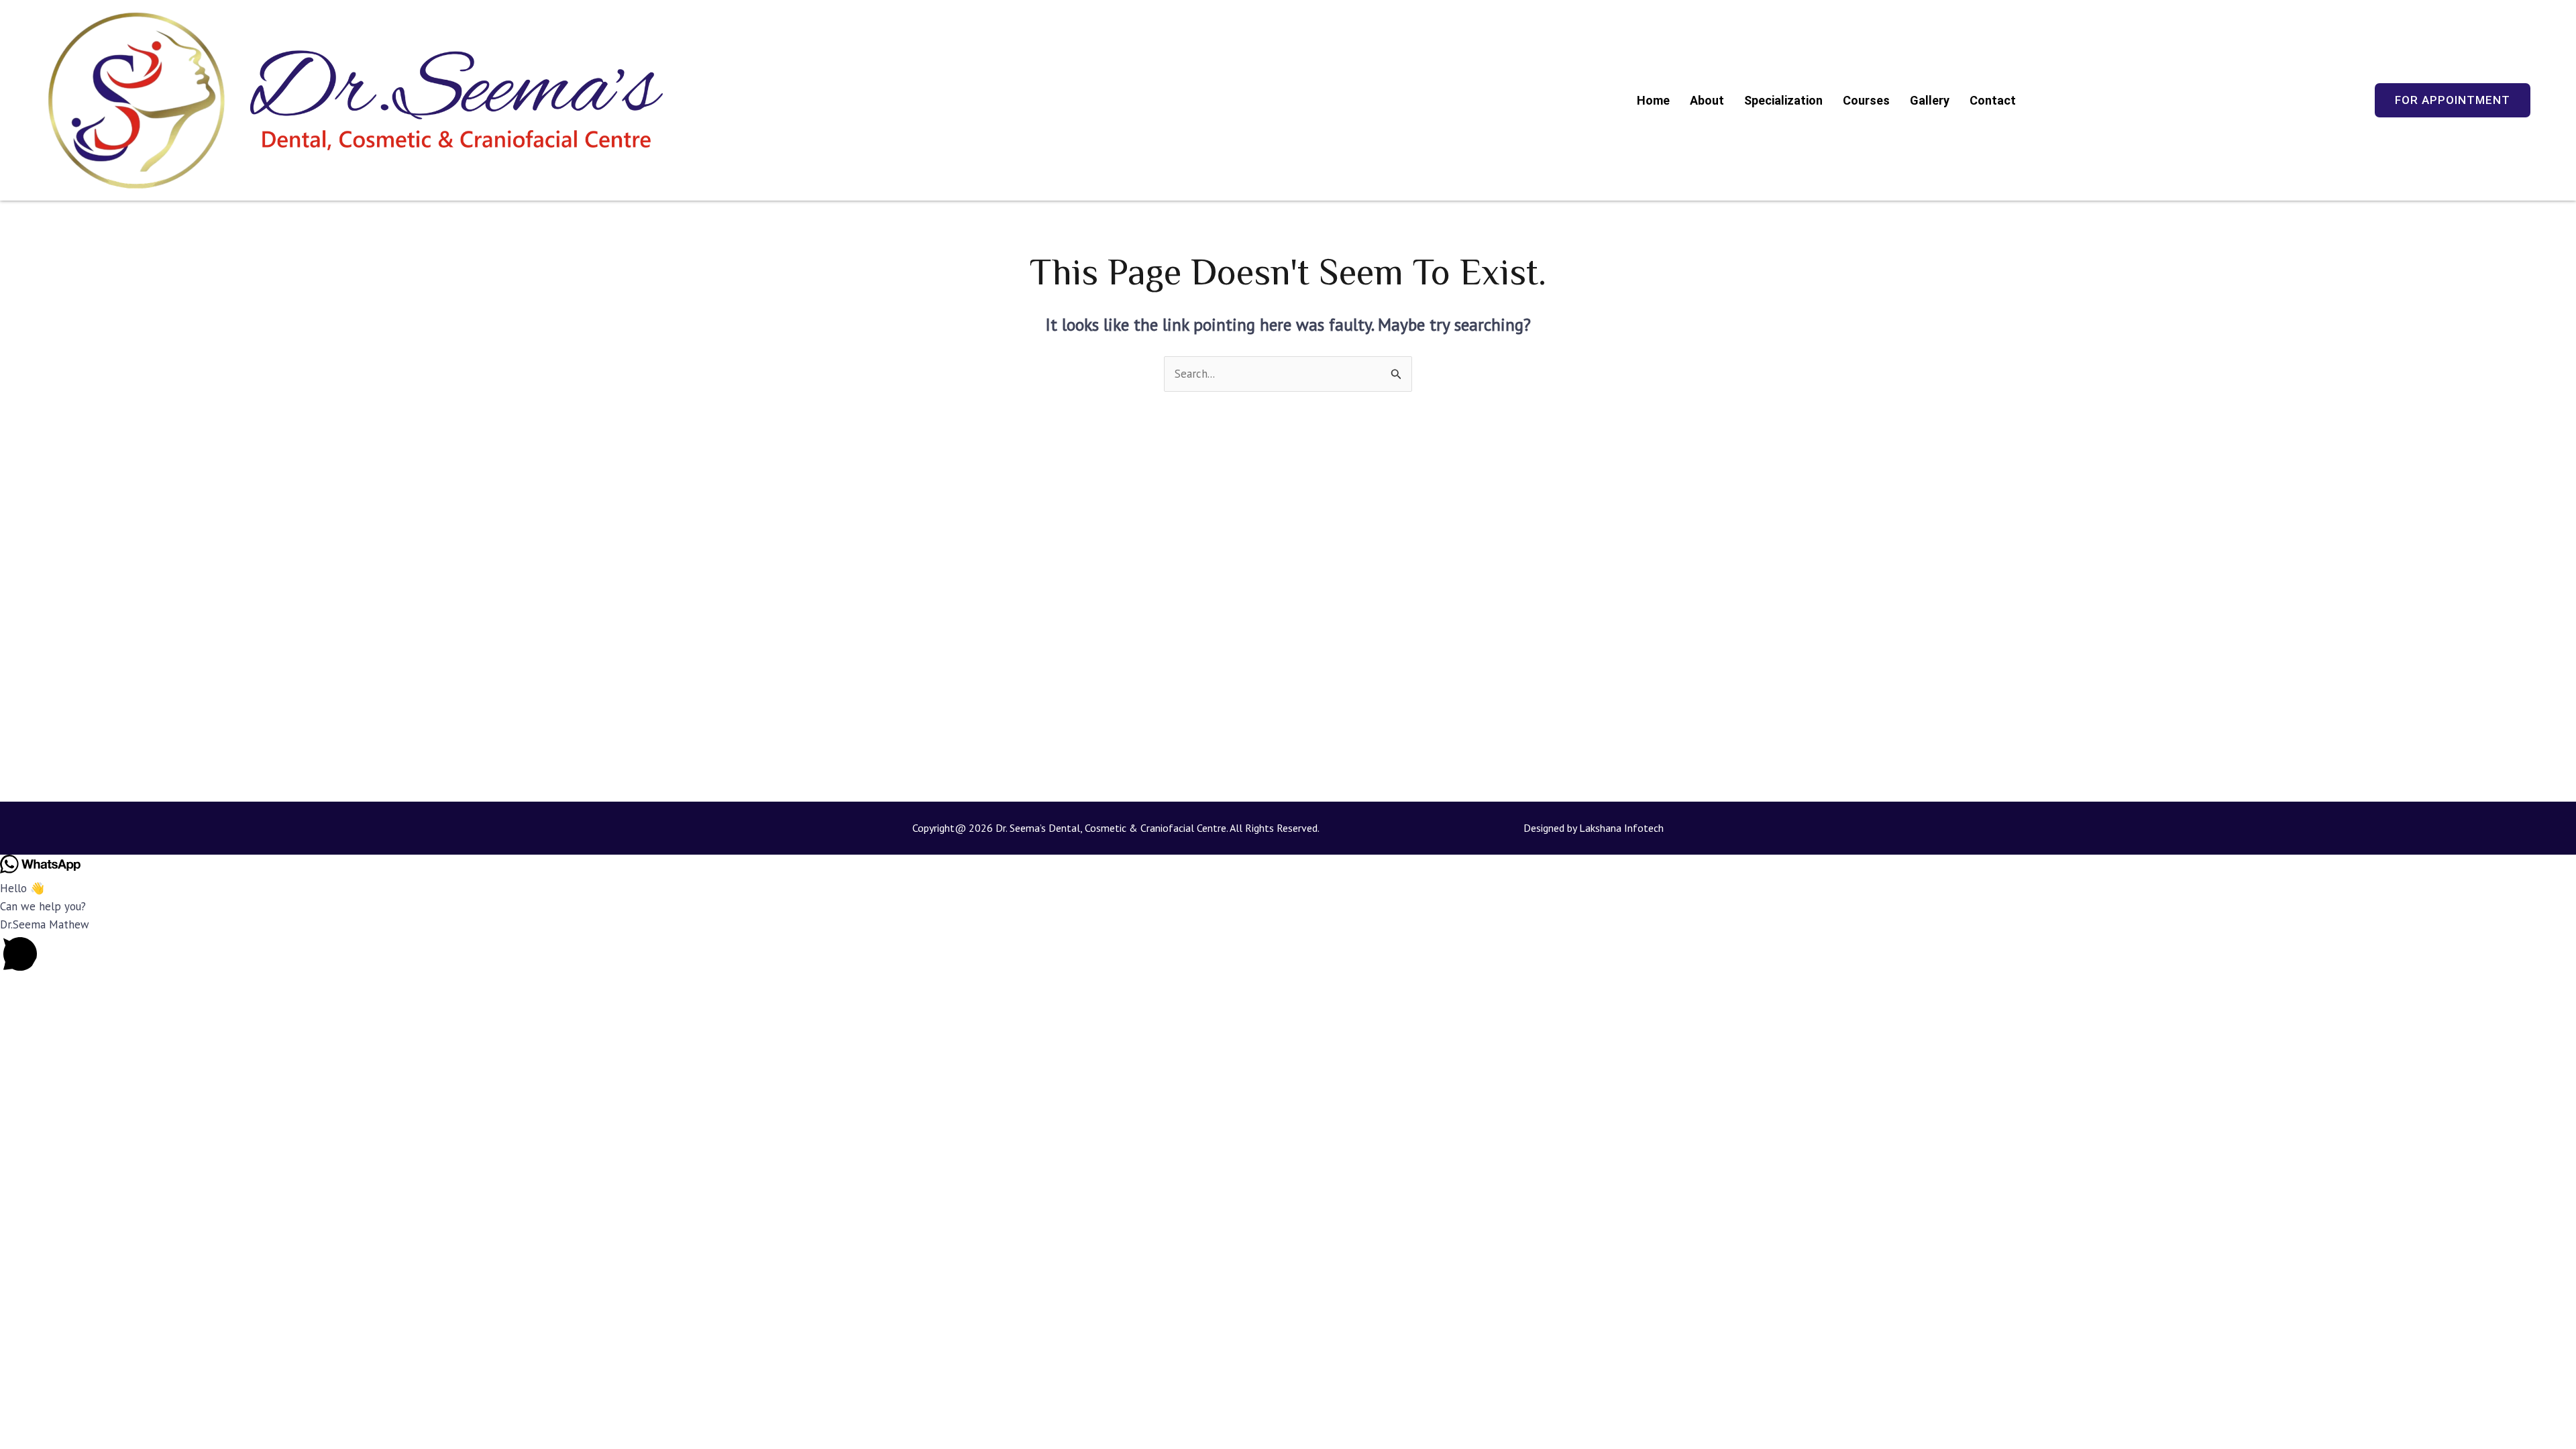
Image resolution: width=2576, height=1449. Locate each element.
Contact (1993, 100)
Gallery (1930, 100)
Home (1653, 100)
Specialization (1783, 100)
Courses (1866, 100)
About (1707, 100)
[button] (1288, 948)
